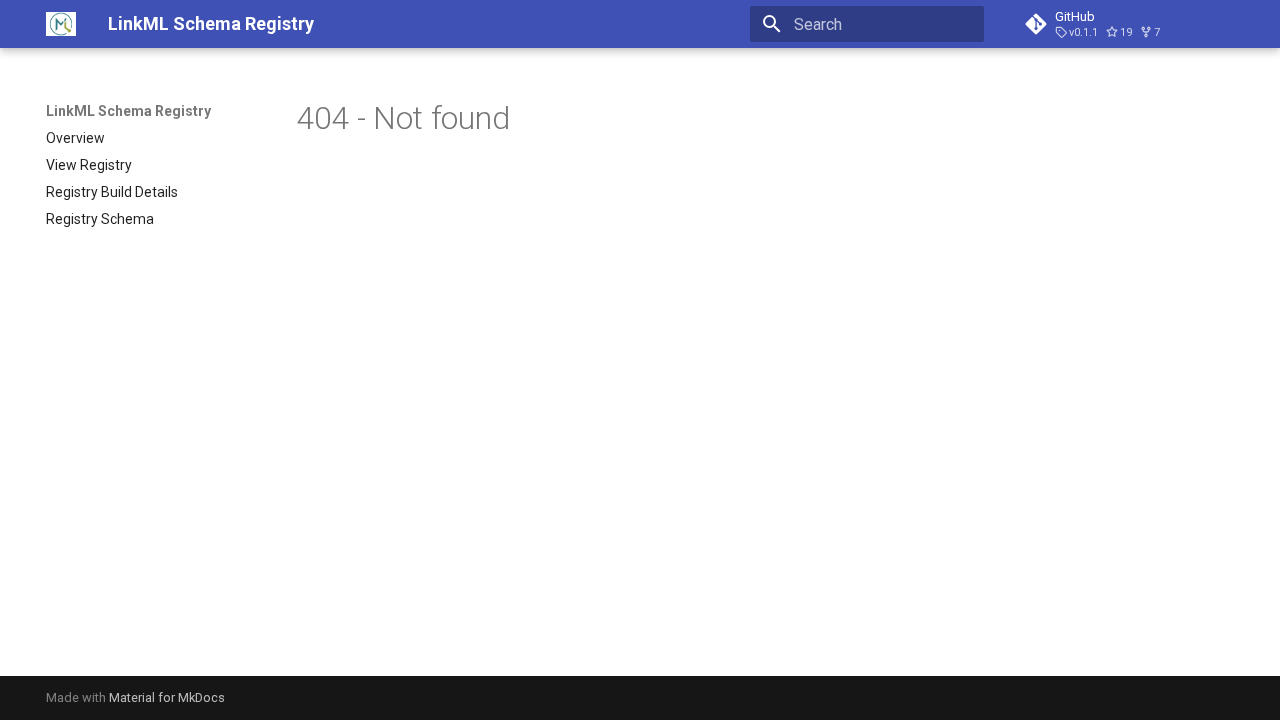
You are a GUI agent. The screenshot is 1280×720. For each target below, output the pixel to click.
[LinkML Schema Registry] (61, 24)
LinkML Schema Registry (128, 111)
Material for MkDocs (167, 697)
